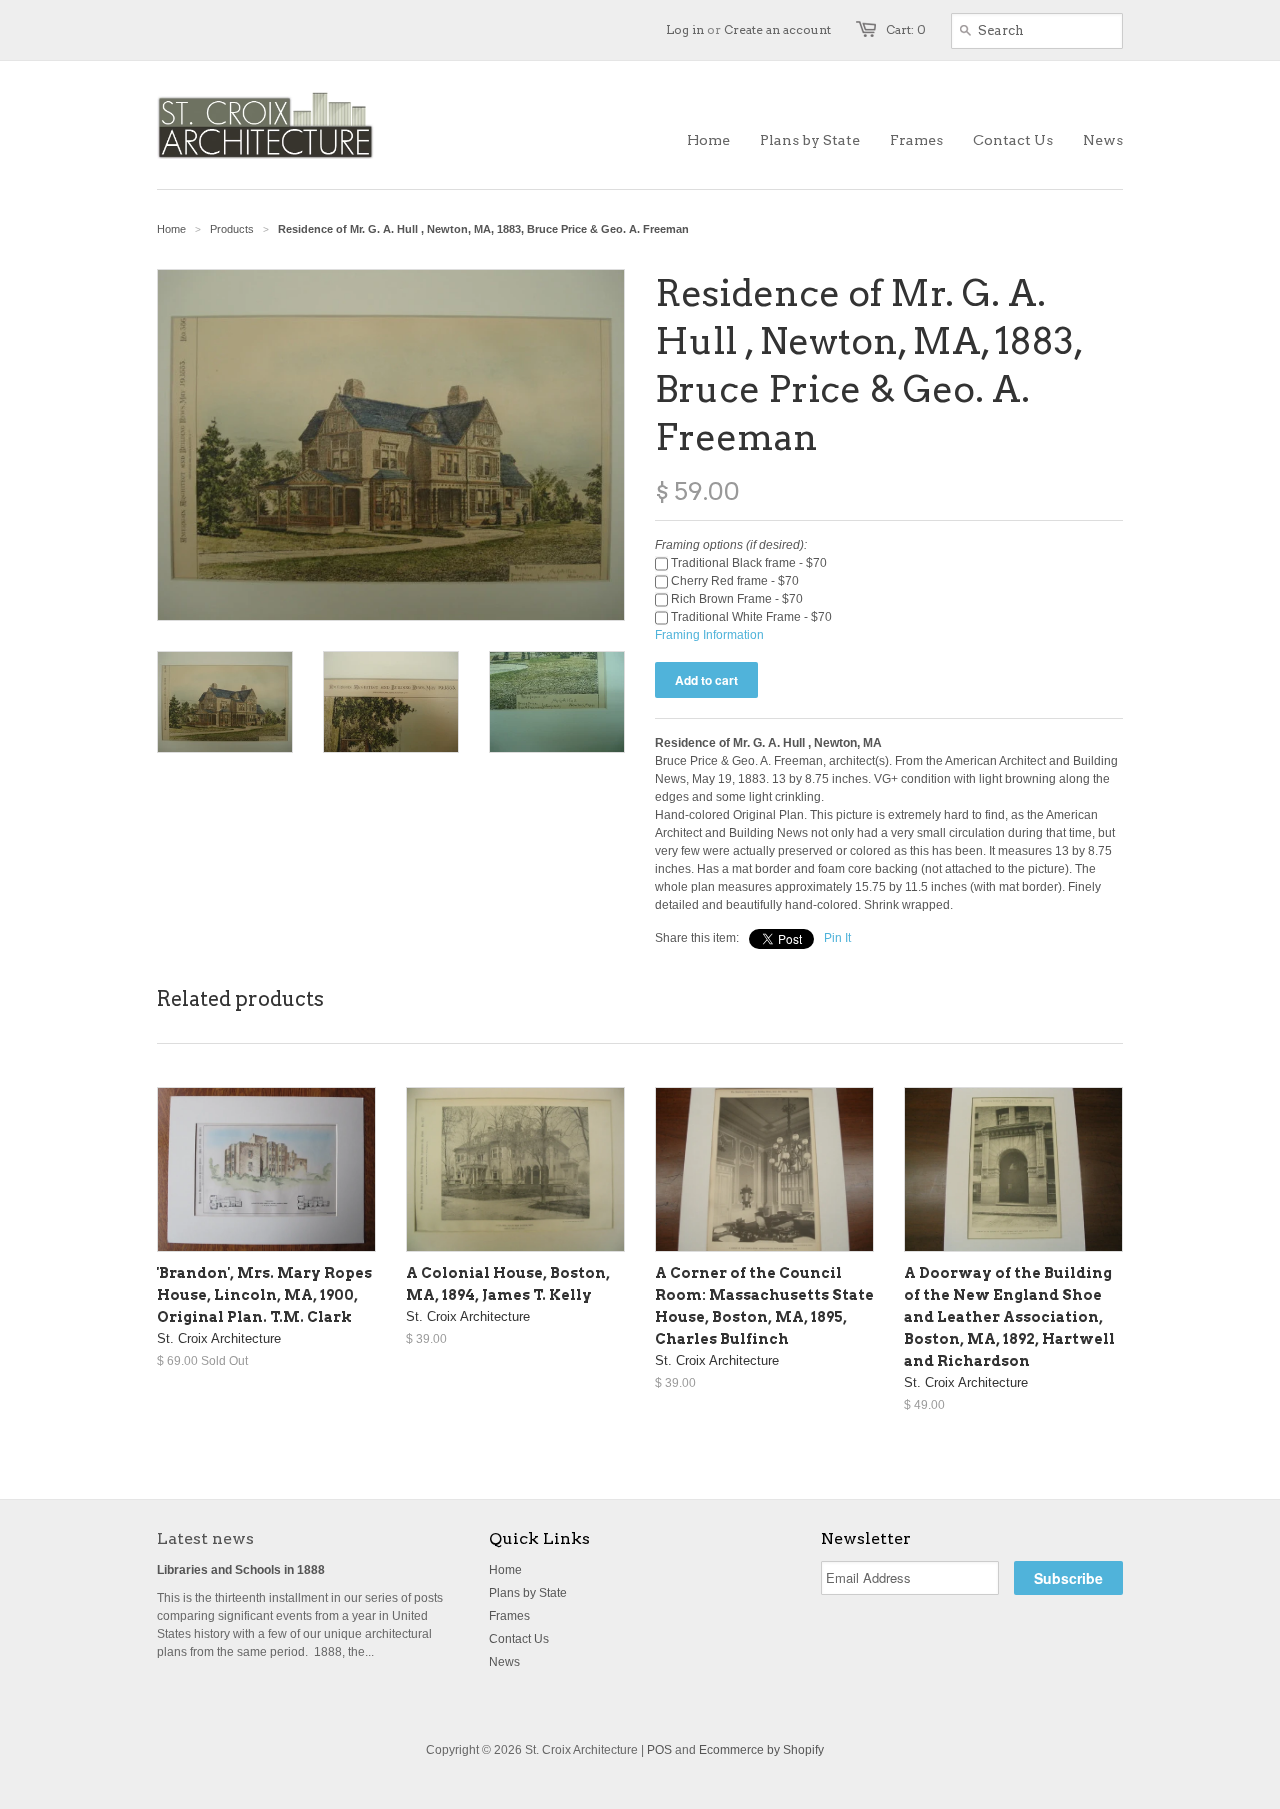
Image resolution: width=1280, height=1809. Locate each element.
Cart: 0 (906, 29)
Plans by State (528, 1593)
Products (232, 229)
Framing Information (709, 635)
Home (505, 1570)
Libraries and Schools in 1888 (241, 1570)
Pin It (837, 938)
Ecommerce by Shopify (761, 1750)
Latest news (205, 1538)
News (504, 1662)
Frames (509, 1616)
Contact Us (519, 1639)
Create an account (777, 29)
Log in (685, 29)
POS (659, 1750)
